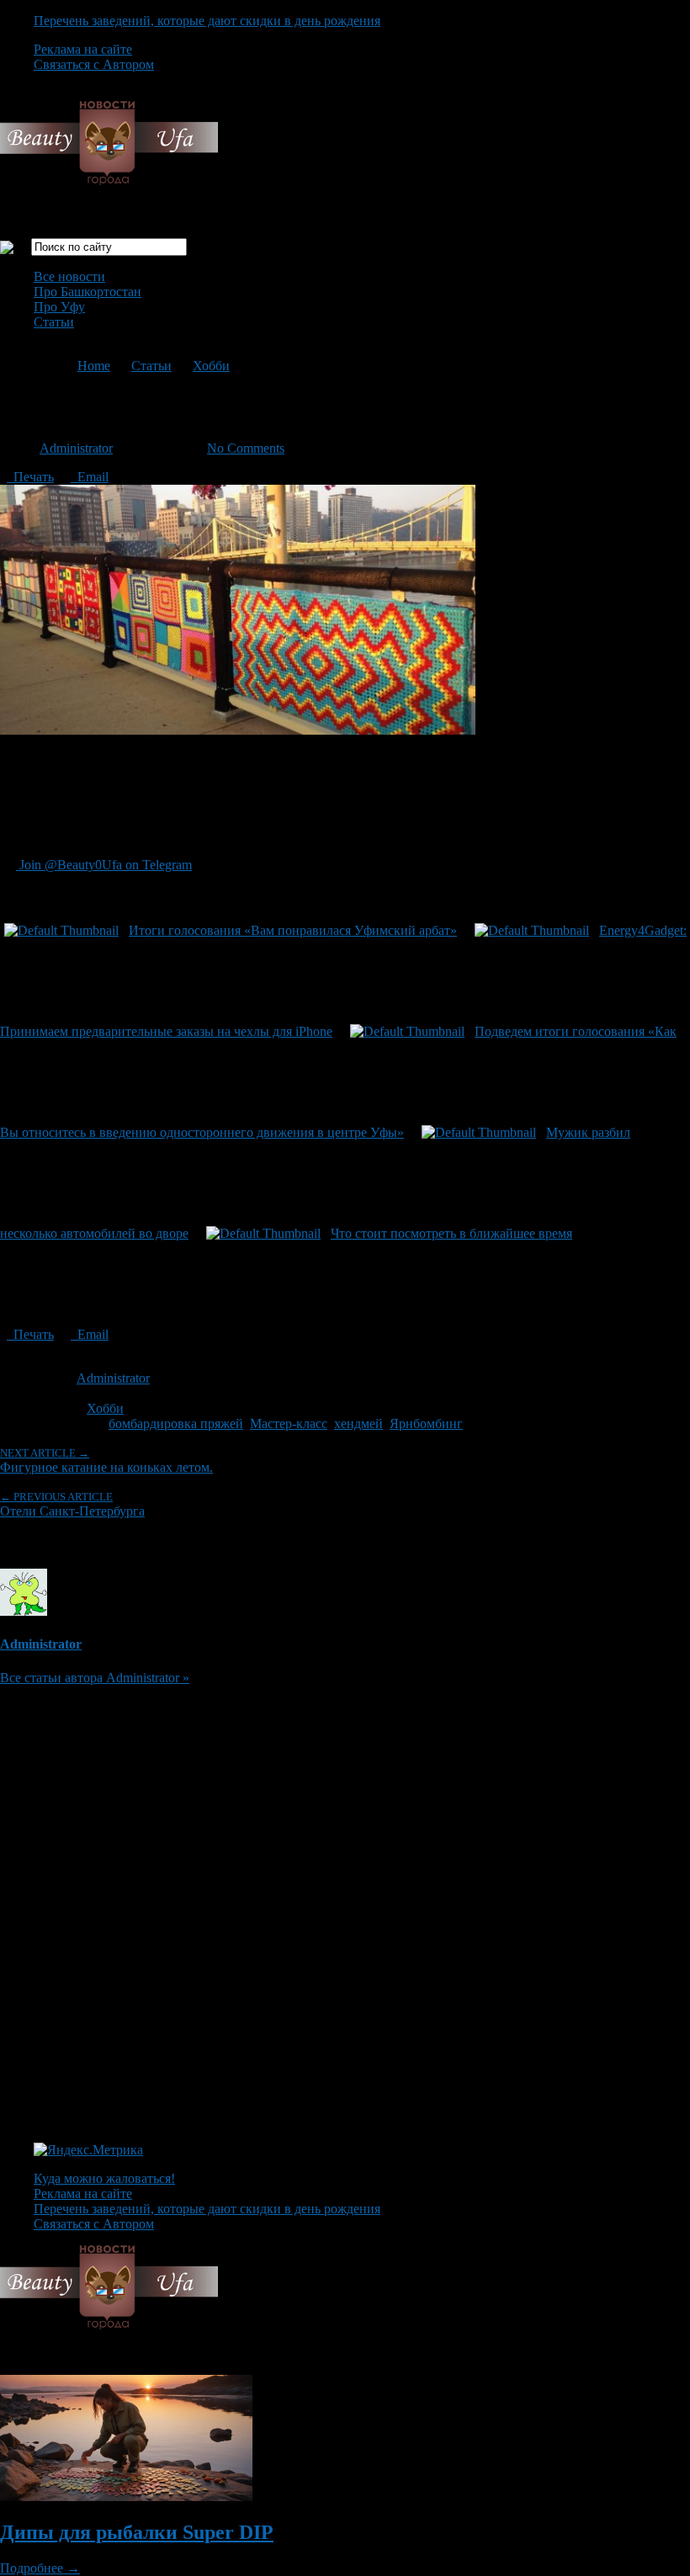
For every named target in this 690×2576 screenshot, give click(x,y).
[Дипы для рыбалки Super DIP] (126, 2496)
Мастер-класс (289, 1423)
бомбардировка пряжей (176, 1423)
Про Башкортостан (88, 292)
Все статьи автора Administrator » (95, 1678)
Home (94, 366)
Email (90, 477)
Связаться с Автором (94, 64)
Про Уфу (59, 307)
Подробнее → (40, 2568)
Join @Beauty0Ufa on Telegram (104, 865)
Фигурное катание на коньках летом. (106, 1461)
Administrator (76, 448)
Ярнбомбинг (426, 1423)
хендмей (358, 1423)
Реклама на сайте (83, 49)
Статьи (54, 322)
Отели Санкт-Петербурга (72, 1504)
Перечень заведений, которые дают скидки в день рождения (207, 21)
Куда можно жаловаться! (104, 2178)
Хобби (211, 366)
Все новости (69, 276)
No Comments (246, 448)
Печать (30, 477)
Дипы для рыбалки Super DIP (137, 2532)
